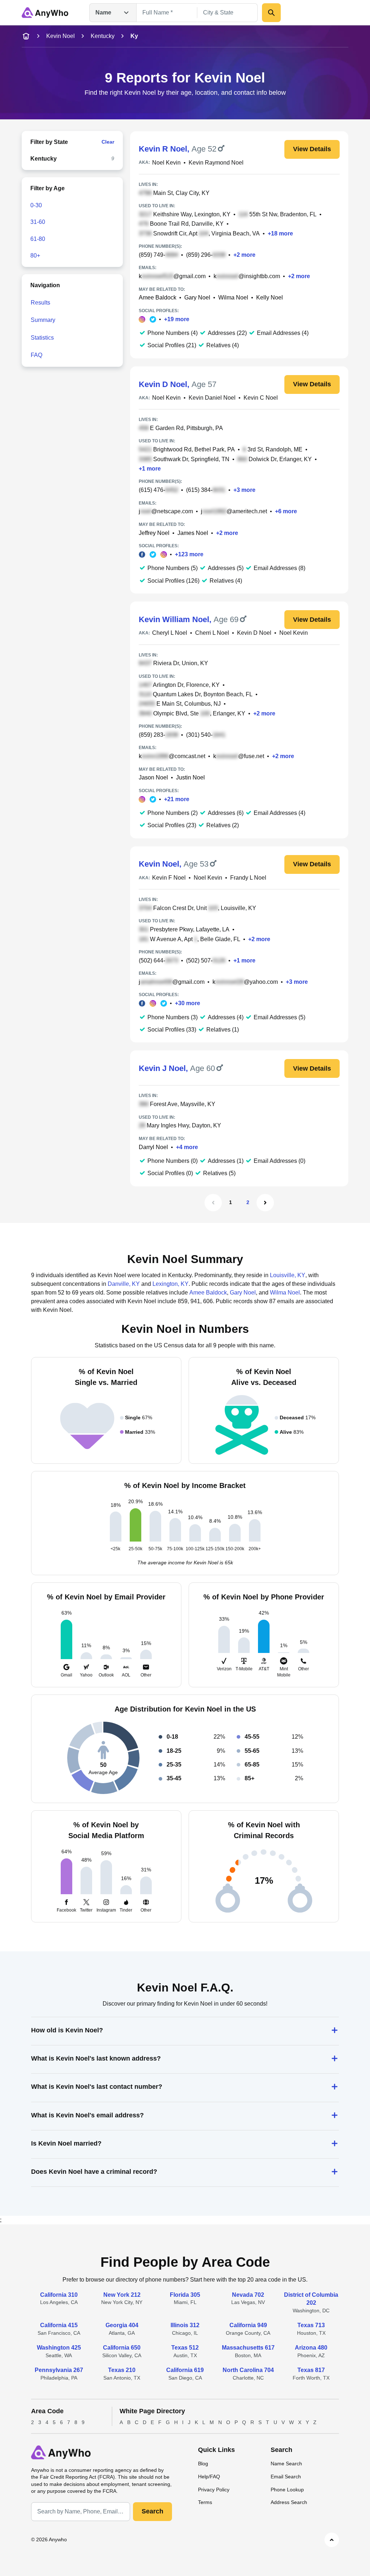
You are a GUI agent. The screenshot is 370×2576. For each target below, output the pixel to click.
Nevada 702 (248, 2295)
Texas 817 (311, 2370)
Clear (108, 142)
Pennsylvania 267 (59, 2370)
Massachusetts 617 (248, 2348)
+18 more (280, 233)
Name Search (286, 2464)
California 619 (185, 2370)
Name (103, 12)
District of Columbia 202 (311, 2299)
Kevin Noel (61, 36)
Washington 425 (59, 2348)
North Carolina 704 (248, 2370)
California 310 (59, 2295)
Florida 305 (185, 2295)
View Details (312, 149)
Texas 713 (311, 2325)
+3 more (244, 490)
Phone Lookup (287, 2490)
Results (40, 303)
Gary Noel (197, 297)
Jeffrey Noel (154, 533)
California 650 (122, 2348)
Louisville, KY (288, 1275)
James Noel (193, 533)
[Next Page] (265, 1203)
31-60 (38, 222)
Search (152, 2511)
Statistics (42, 338)
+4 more (187, 1147)
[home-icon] (26, 36)
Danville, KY (124, 1284)
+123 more (189, 554)
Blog (203, 2464)
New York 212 (122, 2295)
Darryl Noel (153, 1147)
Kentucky (103, 36)
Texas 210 (122, 2370)
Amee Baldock (158, 297)
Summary (43, 320)
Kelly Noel (270, 297)
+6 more (286, 511)
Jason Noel (153, 777)
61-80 (38, 239)
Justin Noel (190, 777)
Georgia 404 (122, 2325)
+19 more (177, 319)
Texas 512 (185, 2348)
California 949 (248, 2325)
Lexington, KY (171, 1284)
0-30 (36, 205)
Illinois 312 (185, 2325)
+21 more (177, 799)
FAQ (36, 355)
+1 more (150, 469)
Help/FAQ (209, 2477)
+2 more (244, 255)
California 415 (59, 2325)
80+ (35, 256)
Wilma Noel (233, 297)
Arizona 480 (311, 2348)
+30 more (188, 1003)
